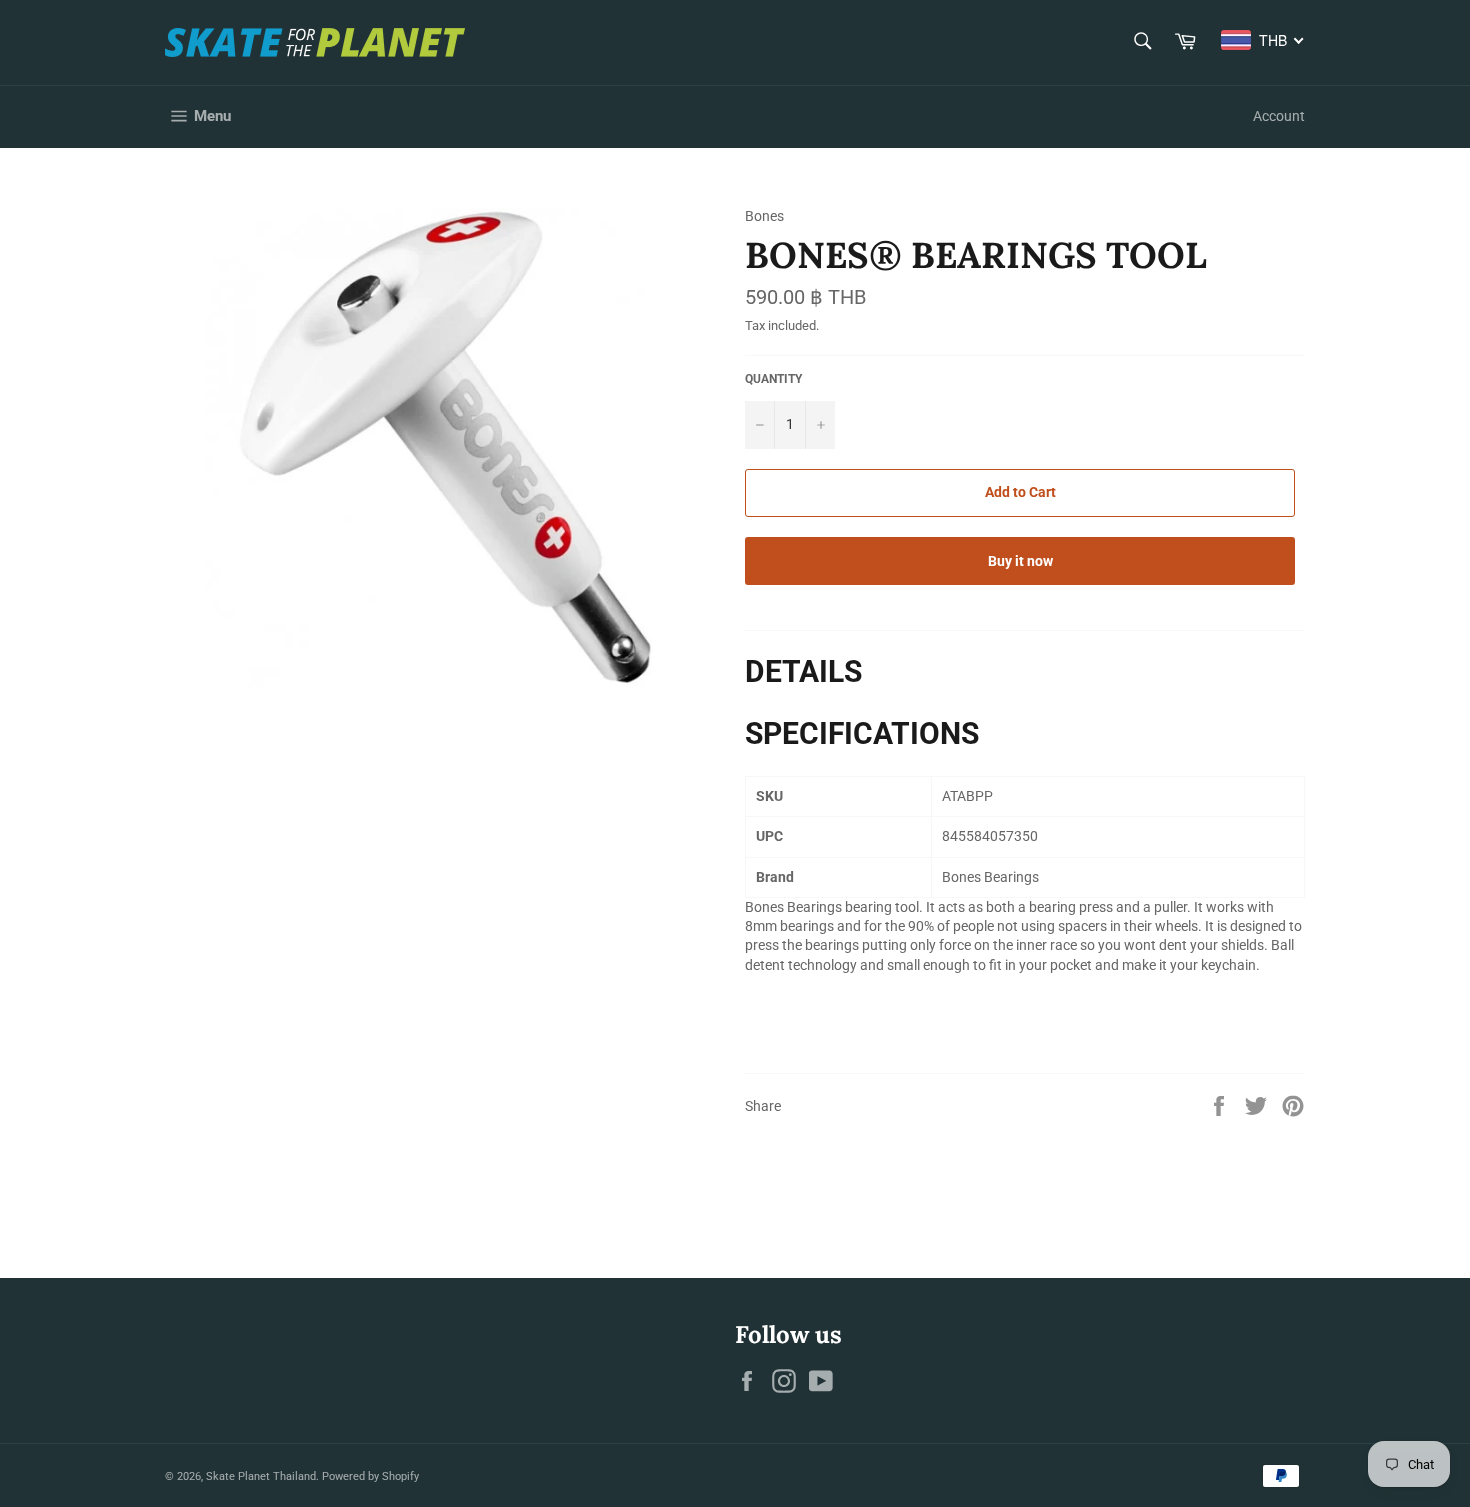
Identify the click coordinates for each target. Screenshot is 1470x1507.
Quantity (773, 379)
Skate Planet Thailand (261, 1476)
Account (1279, 116)
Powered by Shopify (370, 1476)
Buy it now (1020, 561)
